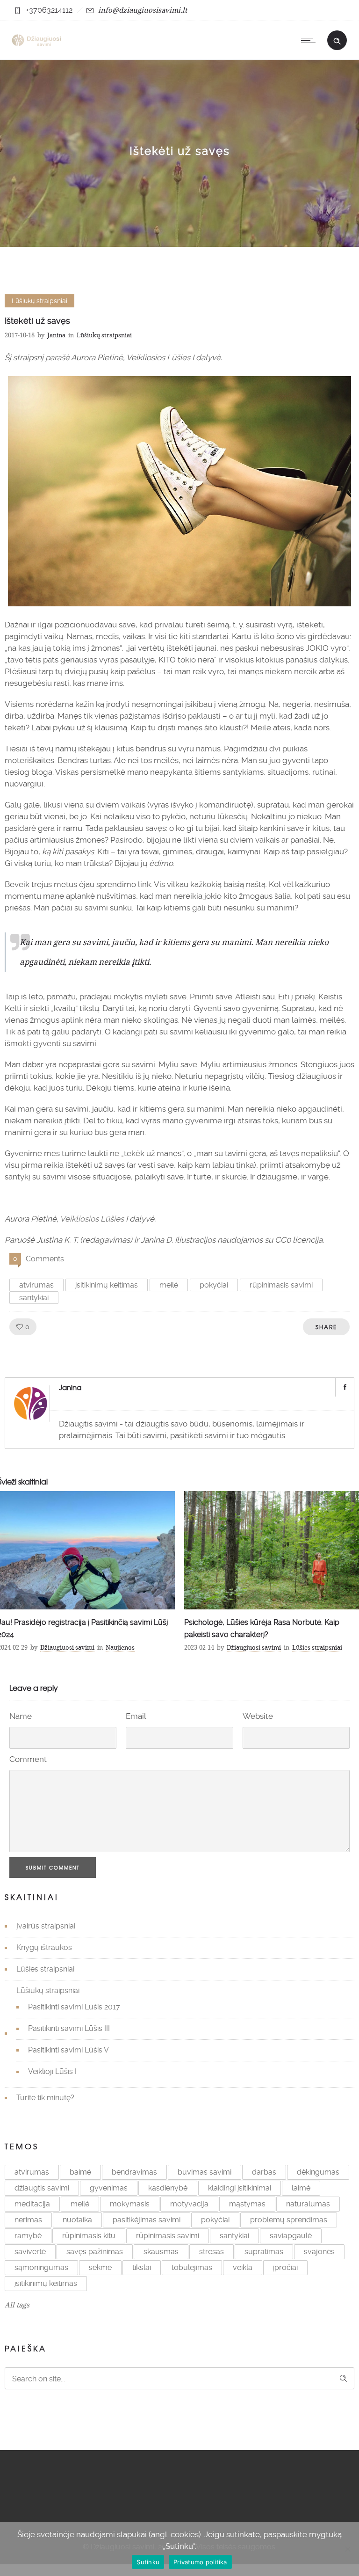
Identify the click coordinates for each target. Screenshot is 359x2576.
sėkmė (100, 2267)
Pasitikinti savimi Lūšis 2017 (74, 2007)
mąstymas (247, 2204)
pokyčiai (214, 1285)
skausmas (161, 2252)
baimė (80, 2172)
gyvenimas (109, 2188)
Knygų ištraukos (44, 1947)
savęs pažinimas (95, 2252)
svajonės (319, 2252)
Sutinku (148, 2562)
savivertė (30, 2252)
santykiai (34, 1298)
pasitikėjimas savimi (147, 2220)
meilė (169, 1285)
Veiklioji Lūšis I (52, 2071)
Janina (56, 335)
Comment (28, 1759)
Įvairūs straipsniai (46, 1926)
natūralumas (308, 2204)
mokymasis (130, 2204)
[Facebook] (345, 1387)
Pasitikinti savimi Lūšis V (68, 2050)
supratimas (264, 2252)
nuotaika (77, 2220)
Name (21, 1716)
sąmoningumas (41, 2267)
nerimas (28, 2220)
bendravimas (134, 2172)
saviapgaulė (291, 2236)
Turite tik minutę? (45, 2098)
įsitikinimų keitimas (107, 1285)
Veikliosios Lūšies (92, 1219)
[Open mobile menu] (310, 40)
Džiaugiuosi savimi (67, 1647)
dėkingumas (318, 2172)
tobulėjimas (192, 2267)
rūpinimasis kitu (89, 2236)
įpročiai (285, 2267)
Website (258, 1716)
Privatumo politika (200, 2562)
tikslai (142, 2267)
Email (136, 1716)
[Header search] (337, 40)
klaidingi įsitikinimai (240, 2188)
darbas (264, 2172)
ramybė (28, 2236)
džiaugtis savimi (42, 2188)
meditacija (32, 2204)
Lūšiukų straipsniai (48, 1990)
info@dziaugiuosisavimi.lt (143, 10)
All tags (17, 2305)
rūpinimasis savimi (281, 1285)
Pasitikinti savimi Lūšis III (69, 2028)
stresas (212, 2252)
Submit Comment (53, 1867)
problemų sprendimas (289, 2220)
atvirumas (36, 1285)
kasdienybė (168, 2188)
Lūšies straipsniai (45, 1969)
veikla (243, 2267)
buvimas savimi (205, 2172)
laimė (301, 2188)
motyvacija (189, 2204)
